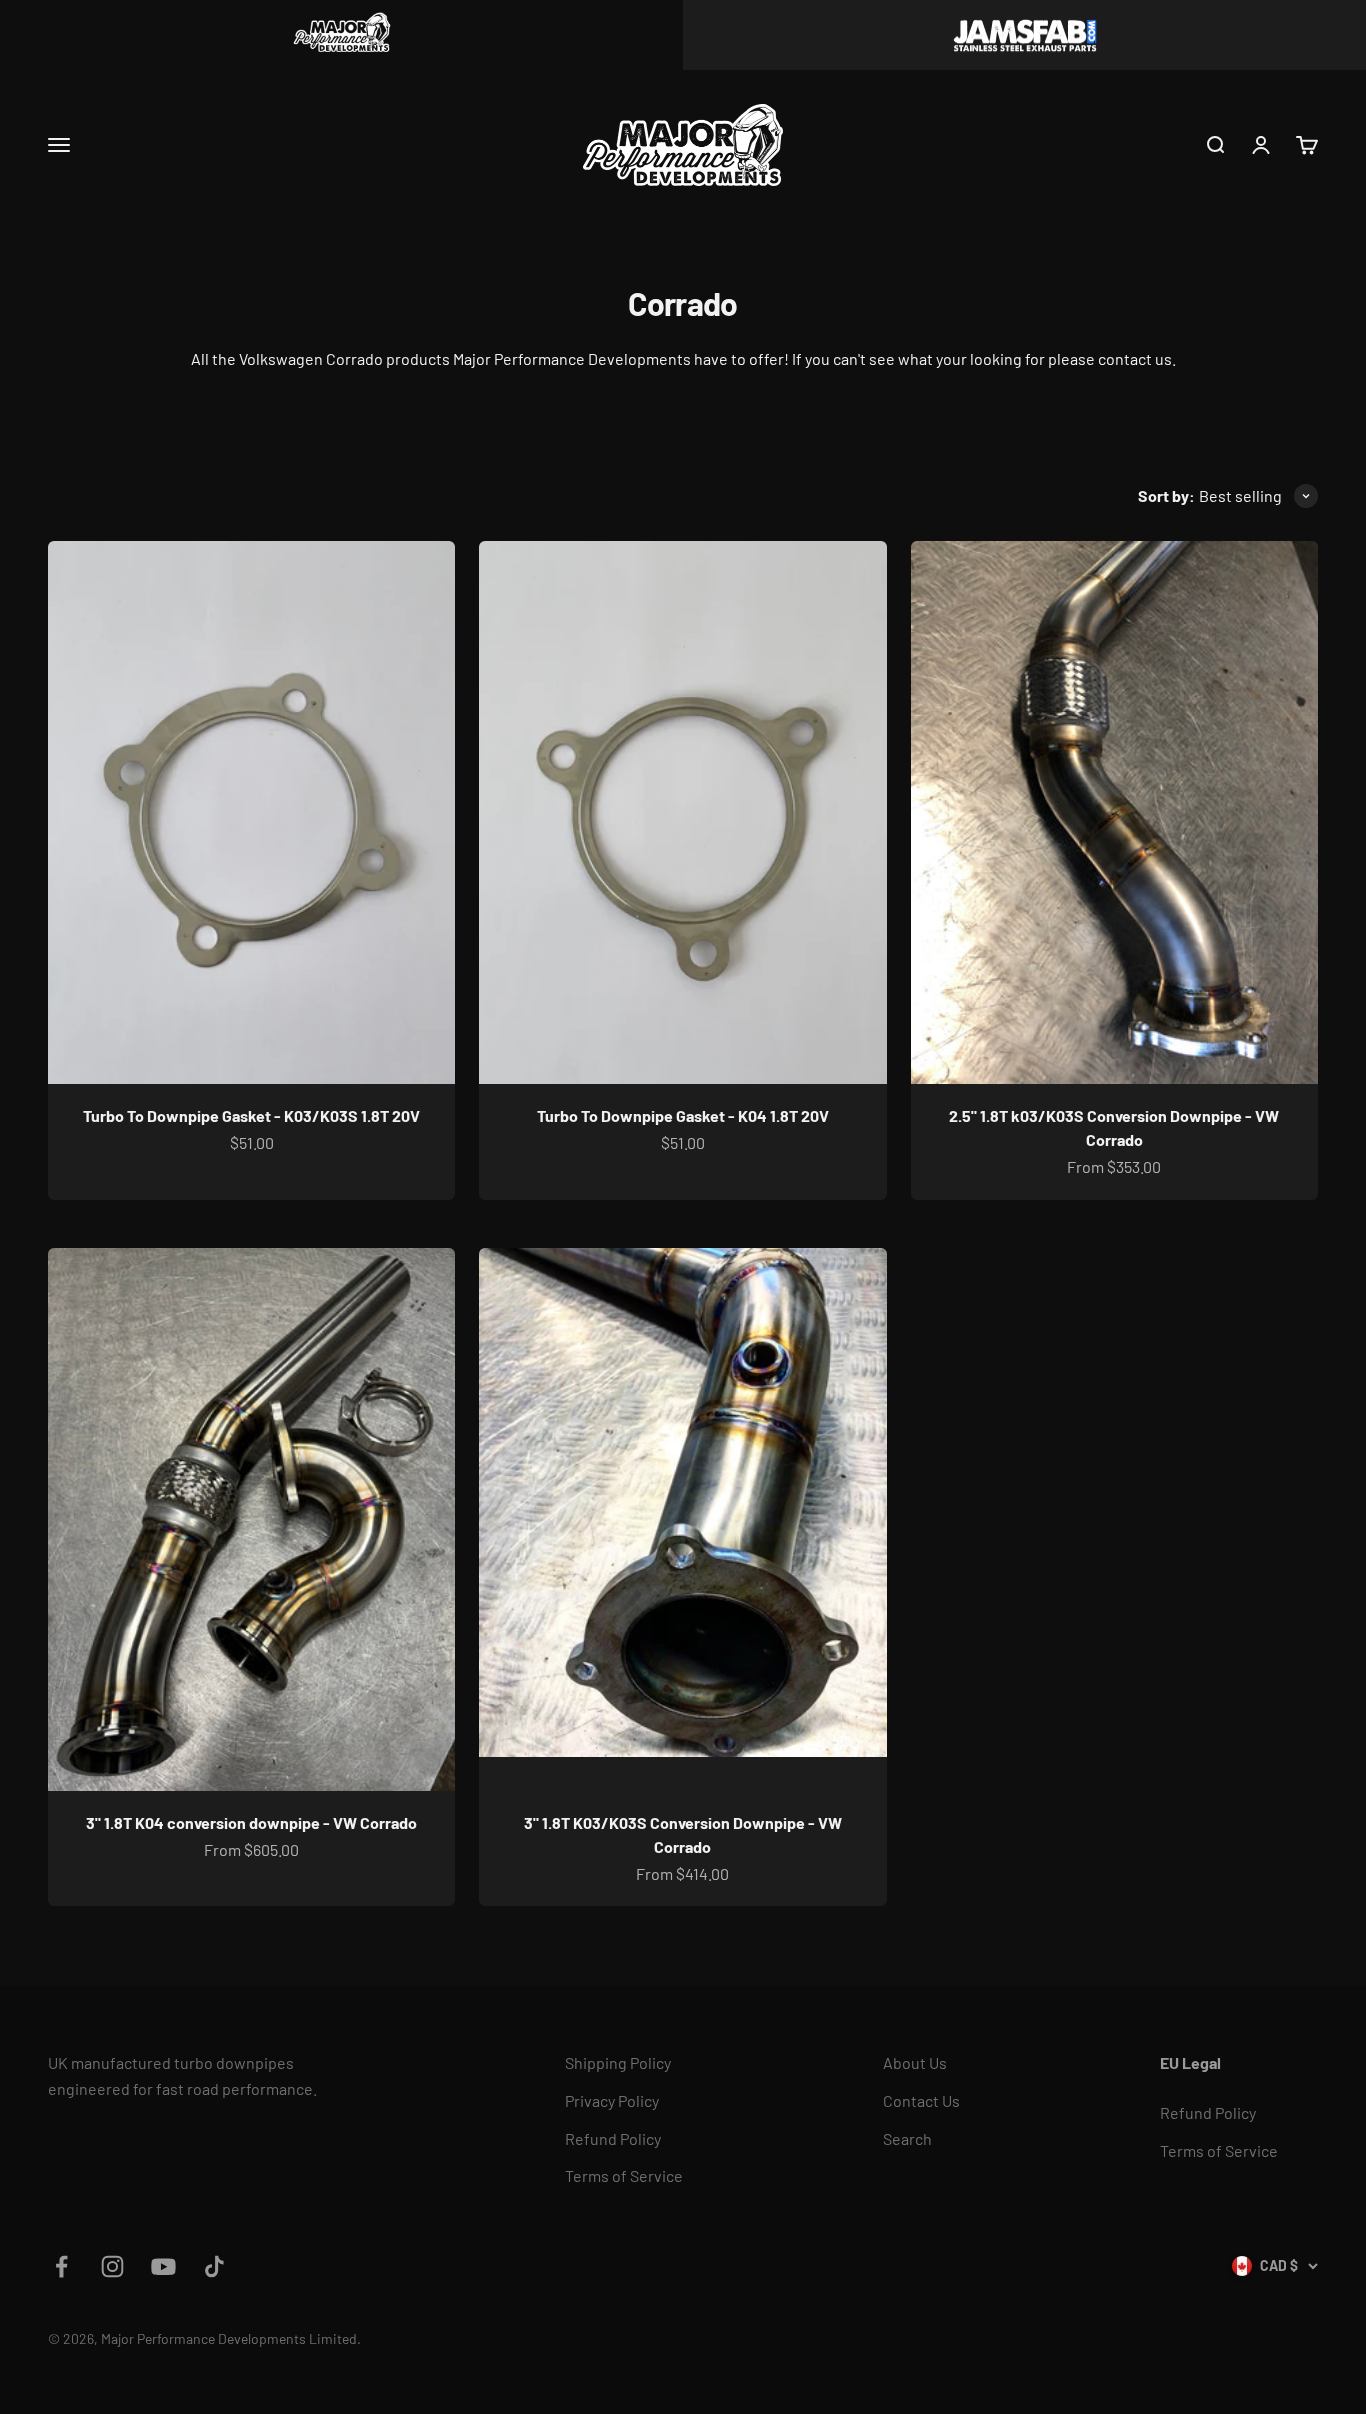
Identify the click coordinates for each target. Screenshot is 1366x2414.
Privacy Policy (612, 2100)
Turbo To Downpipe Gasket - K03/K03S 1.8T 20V (251, 1115)
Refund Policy (613, 2138)
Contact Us (921, 2100)
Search (907, 2138)
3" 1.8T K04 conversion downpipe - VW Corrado (251, 1822)
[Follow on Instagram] (112, 2266)
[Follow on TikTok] (214, 2266)
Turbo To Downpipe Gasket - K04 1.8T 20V (683, 1115)
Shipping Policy (618, 2062)
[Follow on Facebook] (61, 2266)
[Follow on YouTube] (163, 2266)
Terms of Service (624, 2175)
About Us (915, 2062)
